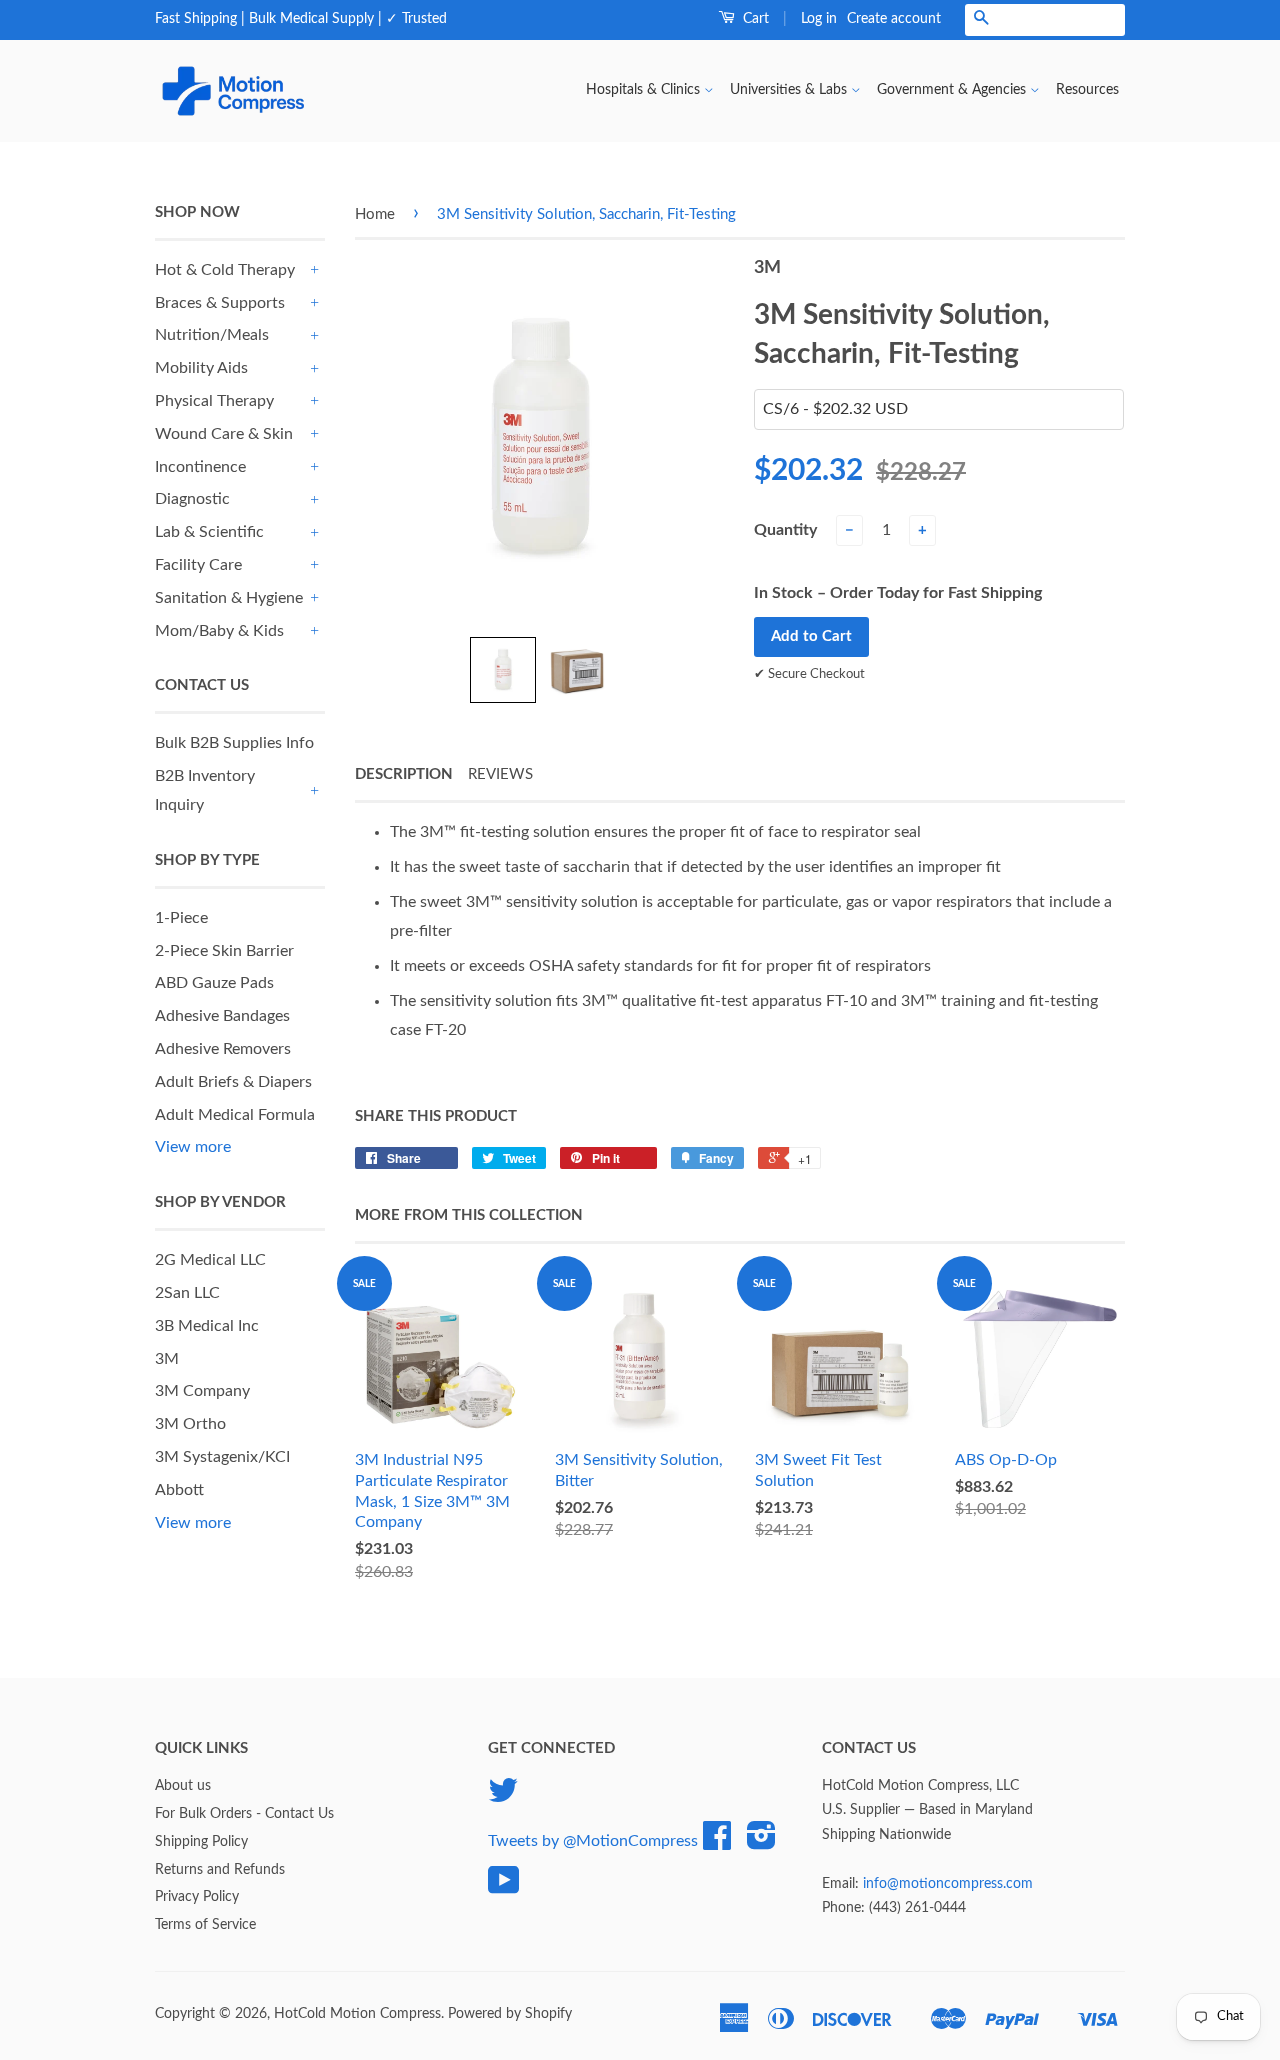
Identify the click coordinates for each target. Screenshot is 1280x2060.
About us (183, 1786)
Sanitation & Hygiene (229, 598)
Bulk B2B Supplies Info (234, 743)
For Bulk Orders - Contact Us (244, 1814)
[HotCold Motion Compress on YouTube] (504, 1888)
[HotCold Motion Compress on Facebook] (717, 1843)
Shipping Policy (201, 1842)
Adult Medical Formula (235, 1115)
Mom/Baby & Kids (219, 631)
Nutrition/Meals (212, 335)
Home (375, 214)
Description (404, 774)
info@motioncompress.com (948, 1884)
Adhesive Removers (223, 1049)
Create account (894, 19)
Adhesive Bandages (222, 1016)
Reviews (500, 774)
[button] (503, 670)
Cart (754, 19)
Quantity (785, 530)
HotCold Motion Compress (357, 2014)
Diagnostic (192, 499)
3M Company (202, 1391)
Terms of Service (205, 1925)
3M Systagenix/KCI (222, 1457)
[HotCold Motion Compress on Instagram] (761, 1843)
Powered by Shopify (510, 2014)
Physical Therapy (214, 401)
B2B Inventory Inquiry (205, 790)
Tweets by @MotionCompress (593, 1841)
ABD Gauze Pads (214, 983)
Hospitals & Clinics (645, 90)
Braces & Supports (220, 303)
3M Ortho (190, 1424)
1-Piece (181, 918)
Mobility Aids (201, 368)
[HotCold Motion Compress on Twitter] (503, 1798)
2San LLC (187, 1293)
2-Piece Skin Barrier (224, 951)
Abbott (179, 1490)
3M (167, 1359)
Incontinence (200, 467)
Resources (1087, 90)
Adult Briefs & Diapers (233, 1082)
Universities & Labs (790, 90)
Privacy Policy (197, 1897)
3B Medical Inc (207, 1326)
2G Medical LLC (210, 1260)
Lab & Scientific (209, 532)
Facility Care (198, 565)
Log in (819, 19)
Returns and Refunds (220, 1870)
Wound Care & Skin (224, 434)
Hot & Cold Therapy (225, 270)
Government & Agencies (953, 90)
